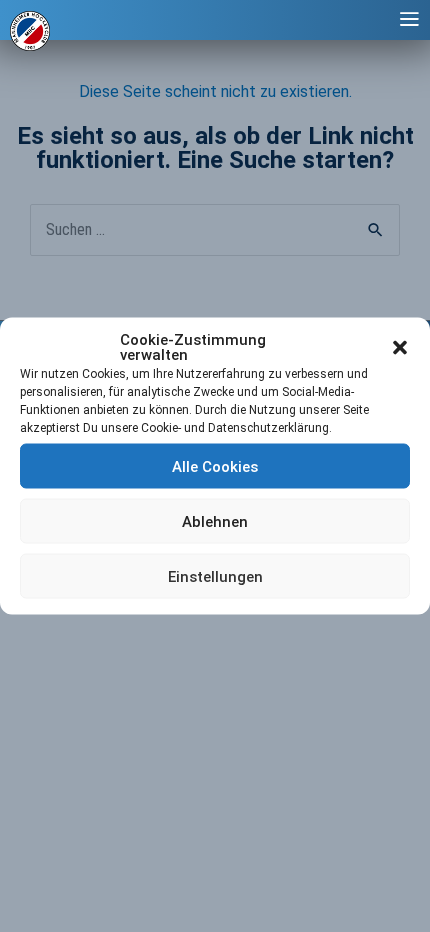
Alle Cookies (215, 466)
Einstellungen (215, 576)
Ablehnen (215, 521)
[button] (400, 348)
